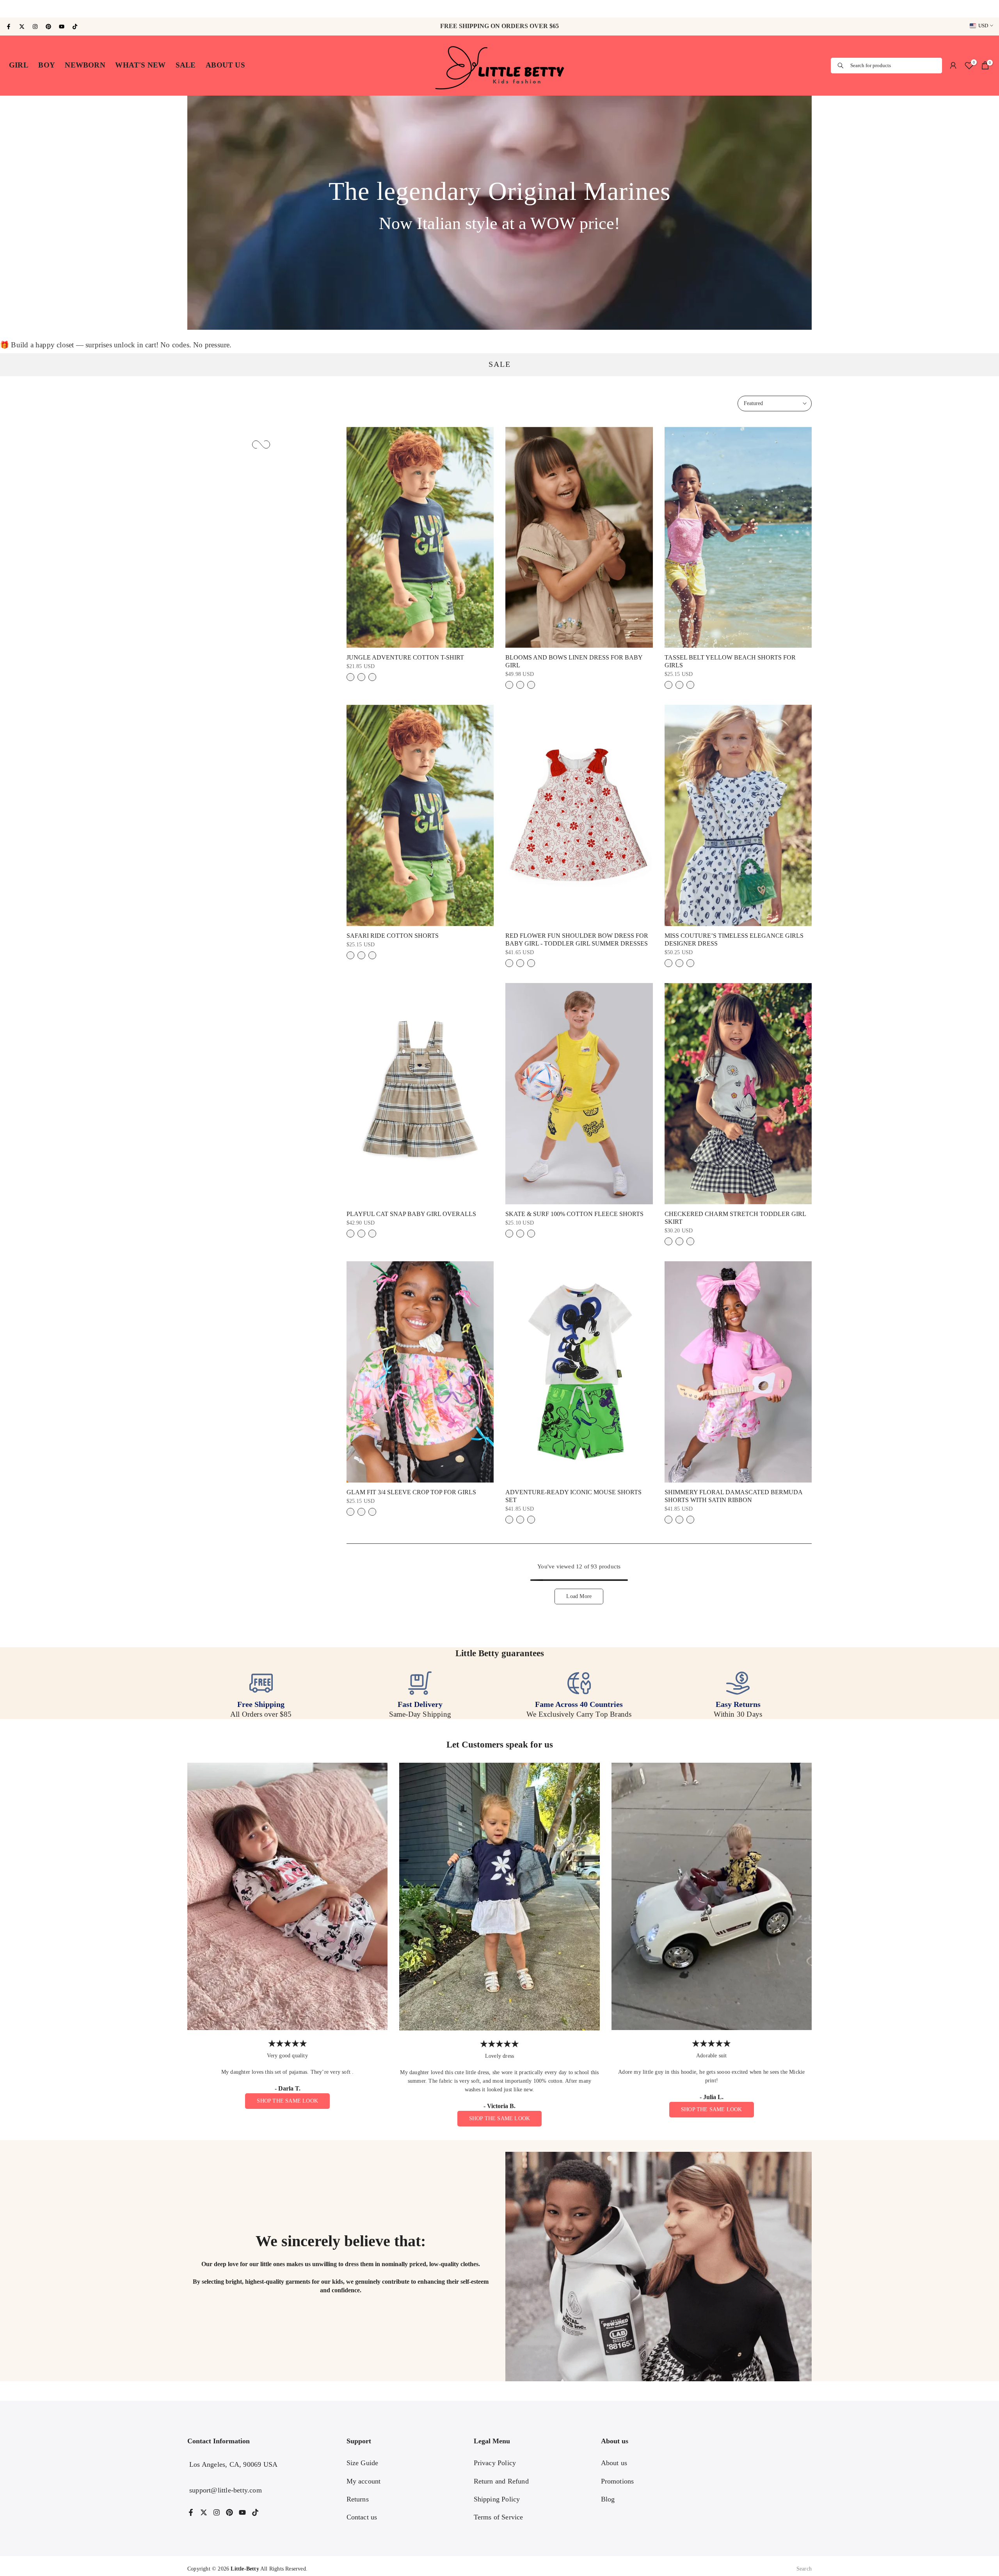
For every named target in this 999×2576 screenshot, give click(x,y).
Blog (608, 2499)
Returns (358, 2499)
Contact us (362, 2517)
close (11, 9)
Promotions (618, 2481)
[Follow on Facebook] (9, 27)
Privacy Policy (495, 2463)
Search (804, 2569)
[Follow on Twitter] (22, 27)
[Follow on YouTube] (62, 27)
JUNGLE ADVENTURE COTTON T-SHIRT (405, 657)
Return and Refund (501, 2481)
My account (364, 2481)
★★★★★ (288, 2044)
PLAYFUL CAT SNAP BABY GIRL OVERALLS (411, 1214)
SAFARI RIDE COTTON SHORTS (393, 936)
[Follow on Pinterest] (48, 27)
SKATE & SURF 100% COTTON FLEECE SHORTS (574, 1214)
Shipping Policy (497, 2499)
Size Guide (363, 2463)
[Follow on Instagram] (35, 27)
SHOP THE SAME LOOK (287, 2101)
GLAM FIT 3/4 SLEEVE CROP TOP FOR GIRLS (411, 1492)
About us (614, 2463)
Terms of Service (499, 2517)
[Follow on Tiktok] (75, 27)
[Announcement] (499, 9)
